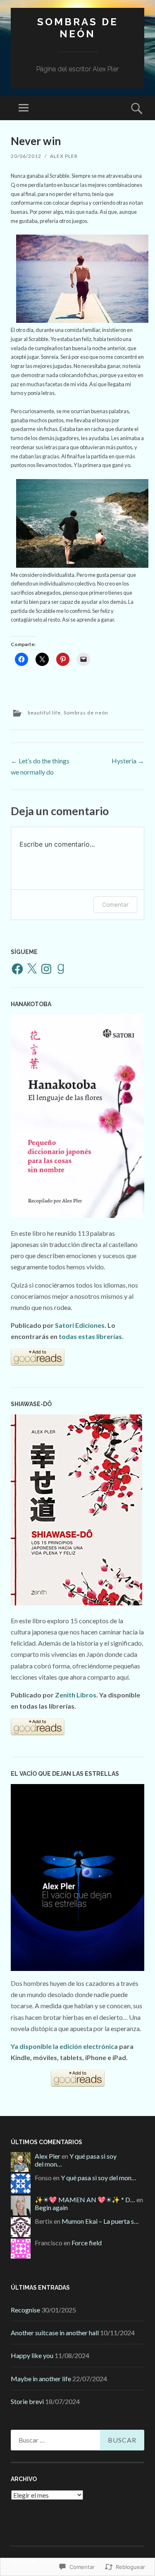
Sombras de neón (78, 28)
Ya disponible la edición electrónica (64, 2046)
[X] (32, 969)
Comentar (115, 904)
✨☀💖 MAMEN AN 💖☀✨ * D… (85, 2200)
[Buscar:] (77, 2440)
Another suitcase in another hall (55, 2333)
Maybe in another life (41, 2379)
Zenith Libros (76, 1695)
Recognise (25, 2310)
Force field (87, 2243)
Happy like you (32, 2355)
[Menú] (24, 108)
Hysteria (128, 761)
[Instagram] (46, 969)
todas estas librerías (90, 1336)
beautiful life (44, 713)
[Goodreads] (61, 969)
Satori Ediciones (80, 1325)
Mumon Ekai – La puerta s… (100, 2221)
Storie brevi (27, 2401)
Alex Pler (64, 156)
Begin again (51, 2207)
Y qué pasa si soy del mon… (99, 2178)
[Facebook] (17, 969)
